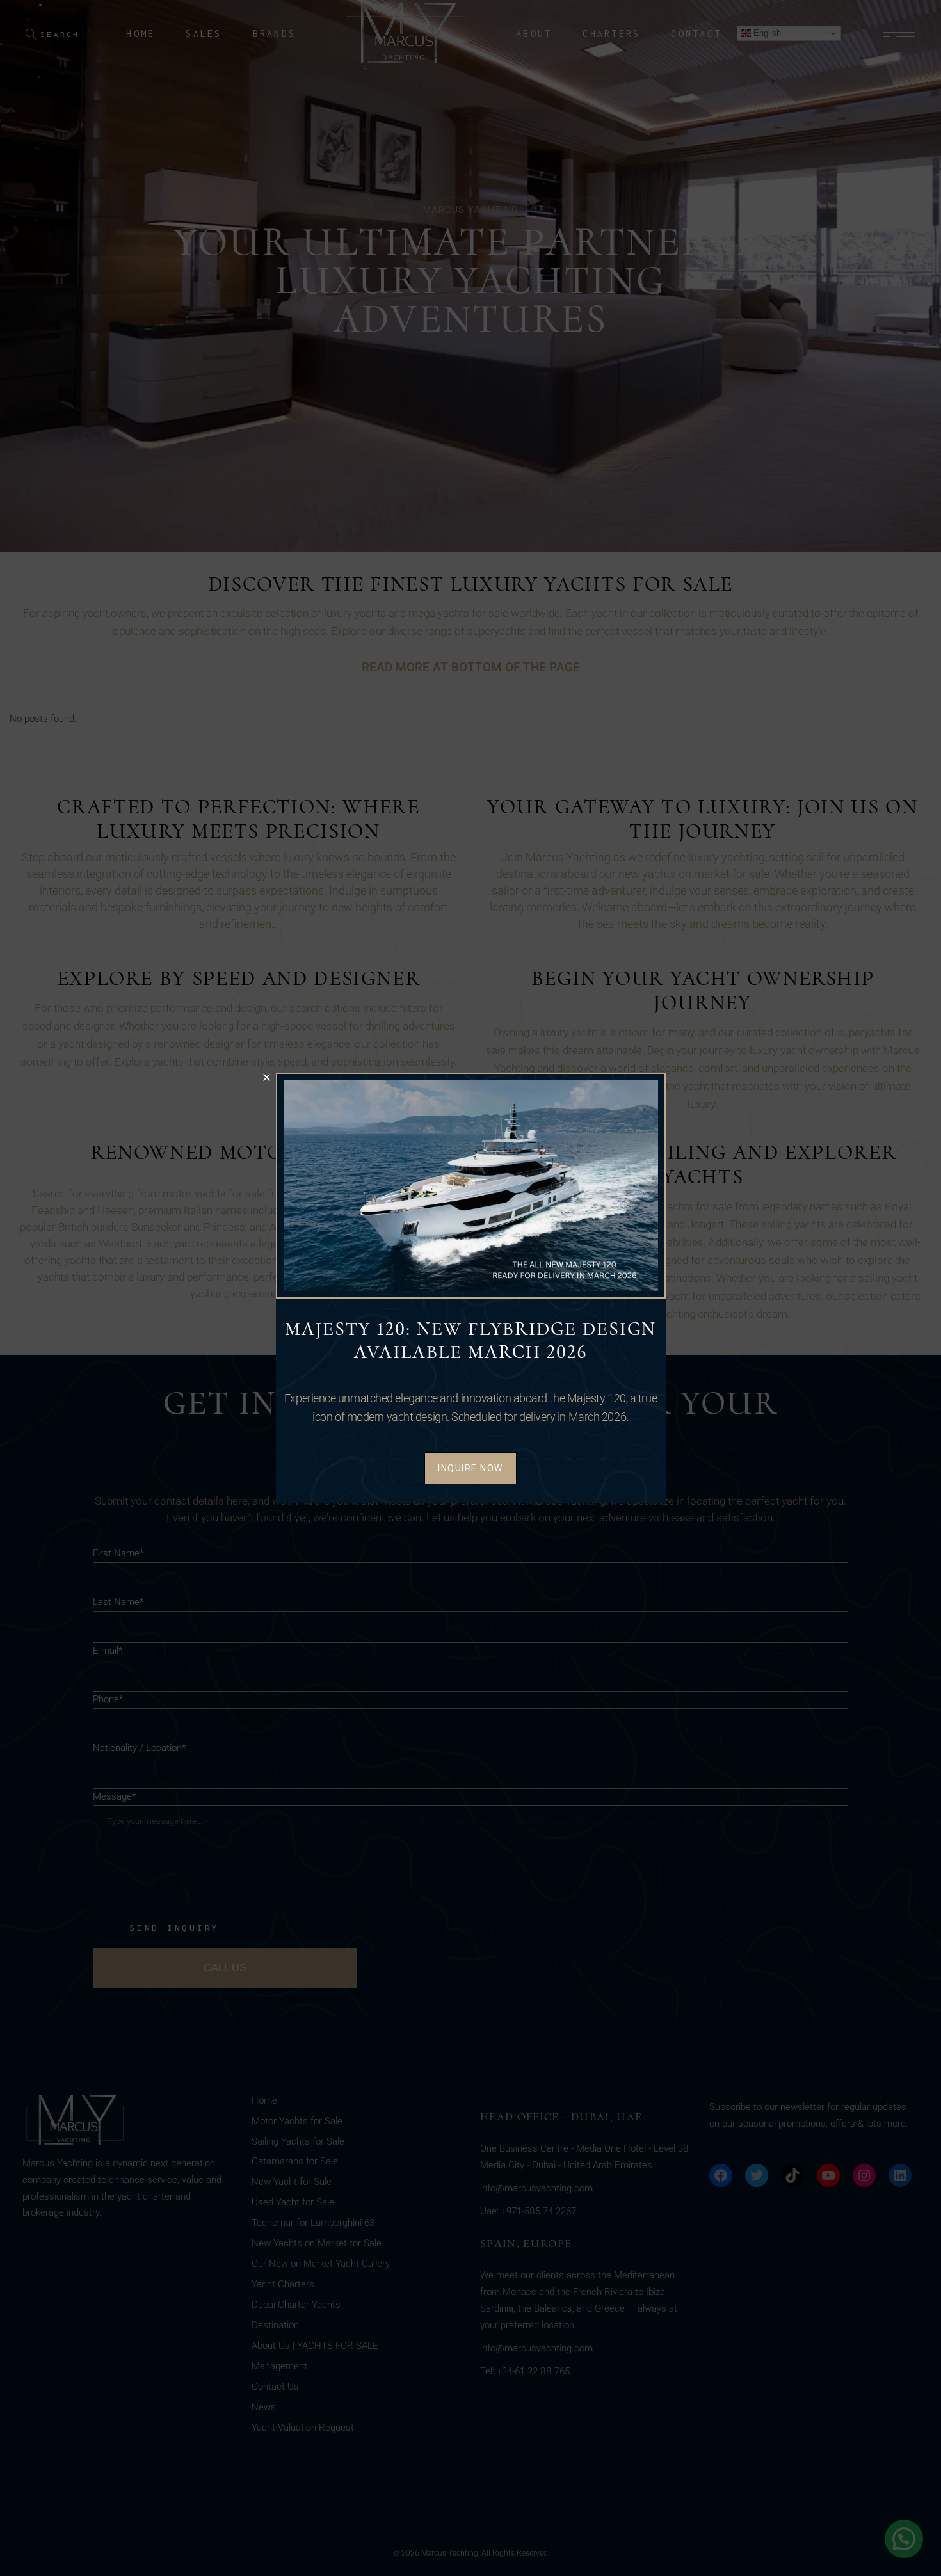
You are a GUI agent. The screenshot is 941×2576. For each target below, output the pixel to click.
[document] (470, 1288)
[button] (267, 1077)
